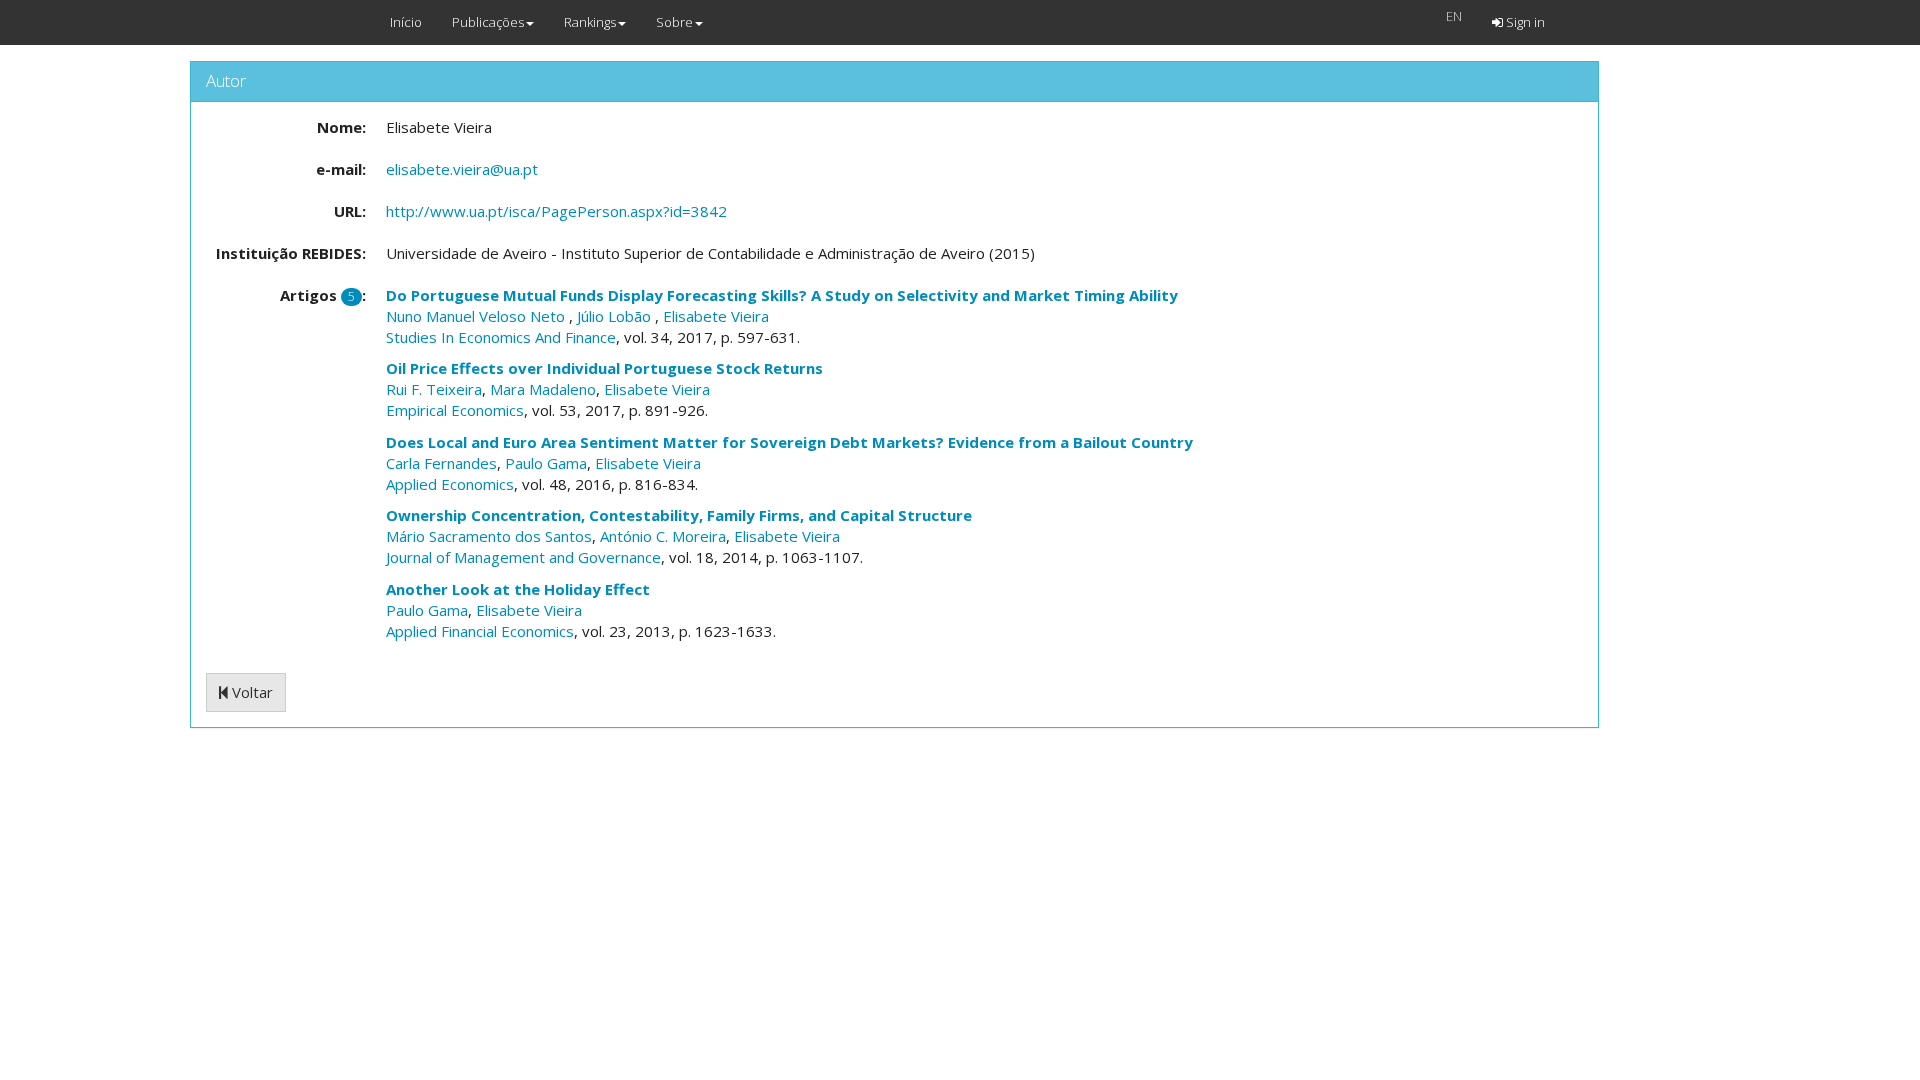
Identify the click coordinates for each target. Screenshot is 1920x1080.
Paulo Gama (546, 463)
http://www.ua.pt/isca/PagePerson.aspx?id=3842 (556, 211)
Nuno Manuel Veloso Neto (477, 316)
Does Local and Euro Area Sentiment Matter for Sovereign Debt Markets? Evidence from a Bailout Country (789, 442)
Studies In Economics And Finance (501, 337)
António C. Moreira (663, 536)
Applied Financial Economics (480, 631)
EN (1454, 16)
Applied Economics (450, 484)
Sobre (674, 22)
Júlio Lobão (616, 316)
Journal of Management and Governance (523, 557)
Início (406, 22)
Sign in (1524, 22)
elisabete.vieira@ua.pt (462, 169)
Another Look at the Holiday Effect (518, 589)
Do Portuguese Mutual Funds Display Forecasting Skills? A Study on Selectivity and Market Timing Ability (782, 295)
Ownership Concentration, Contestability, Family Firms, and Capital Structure (679, 515)
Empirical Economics (455, 410)
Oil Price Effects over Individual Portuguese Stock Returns (604, 368)
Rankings (590, 22)
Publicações (488, 22)
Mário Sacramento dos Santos (489, 536)
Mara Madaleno (543, 389)
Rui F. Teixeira (434, 389)
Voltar (250, 692)
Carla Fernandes (441, 463)
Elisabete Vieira (716, 316)
